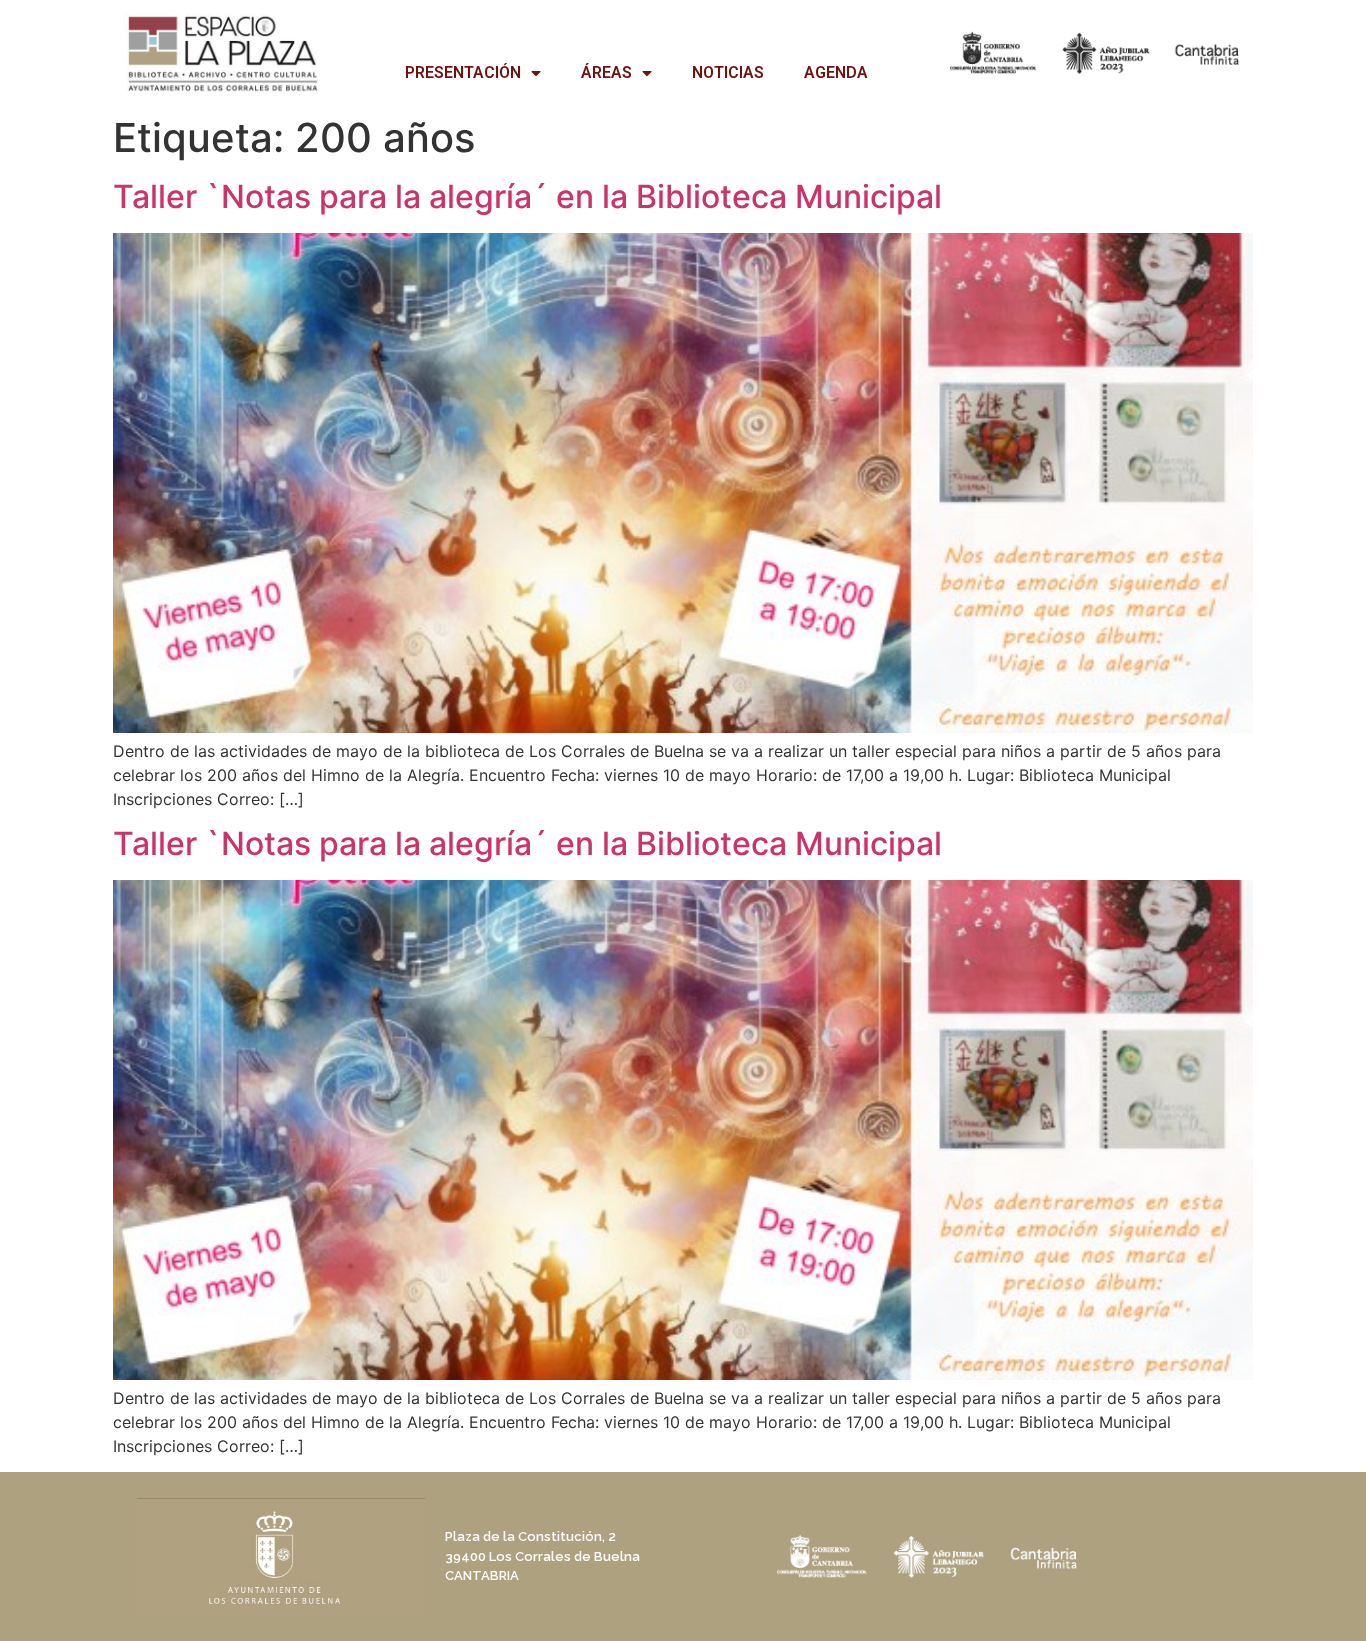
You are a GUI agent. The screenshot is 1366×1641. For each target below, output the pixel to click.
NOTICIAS (728, 72)
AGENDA (836, 72)
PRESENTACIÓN (463, 72)
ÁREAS (606, 72)
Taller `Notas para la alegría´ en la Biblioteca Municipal (527, 196)
